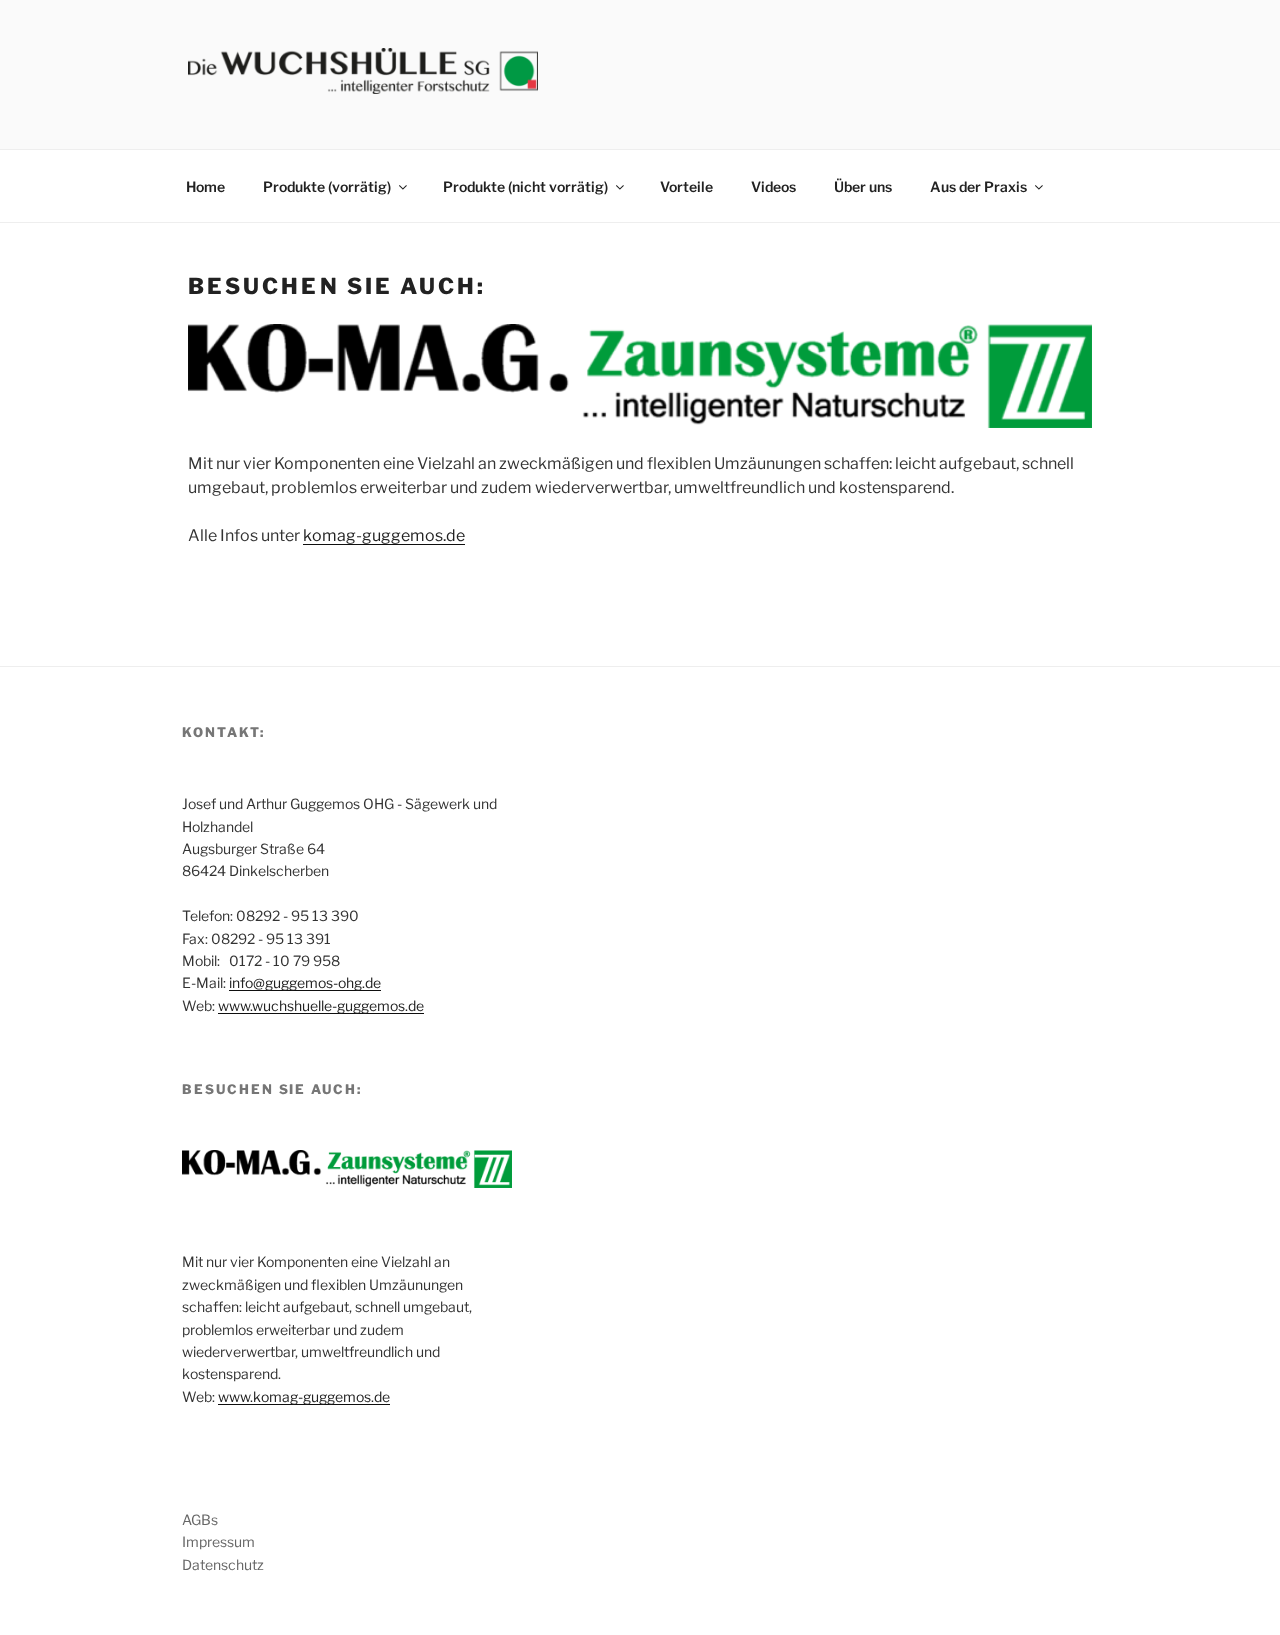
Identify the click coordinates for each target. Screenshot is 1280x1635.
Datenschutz (223, 1564)
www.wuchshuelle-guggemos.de (321, 1005)
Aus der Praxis (978, 186)
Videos (773, 186)
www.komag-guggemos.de (304, 1396)
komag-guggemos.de (384, 535)
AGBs (200, 1519)
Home (205, 186)
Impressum (218, 1541)
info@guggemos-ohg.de (305, 982)
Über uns (863, 186)
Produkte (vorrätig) (327, 186)
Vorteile (686, 186)
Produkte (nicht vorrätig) (525, 186)
